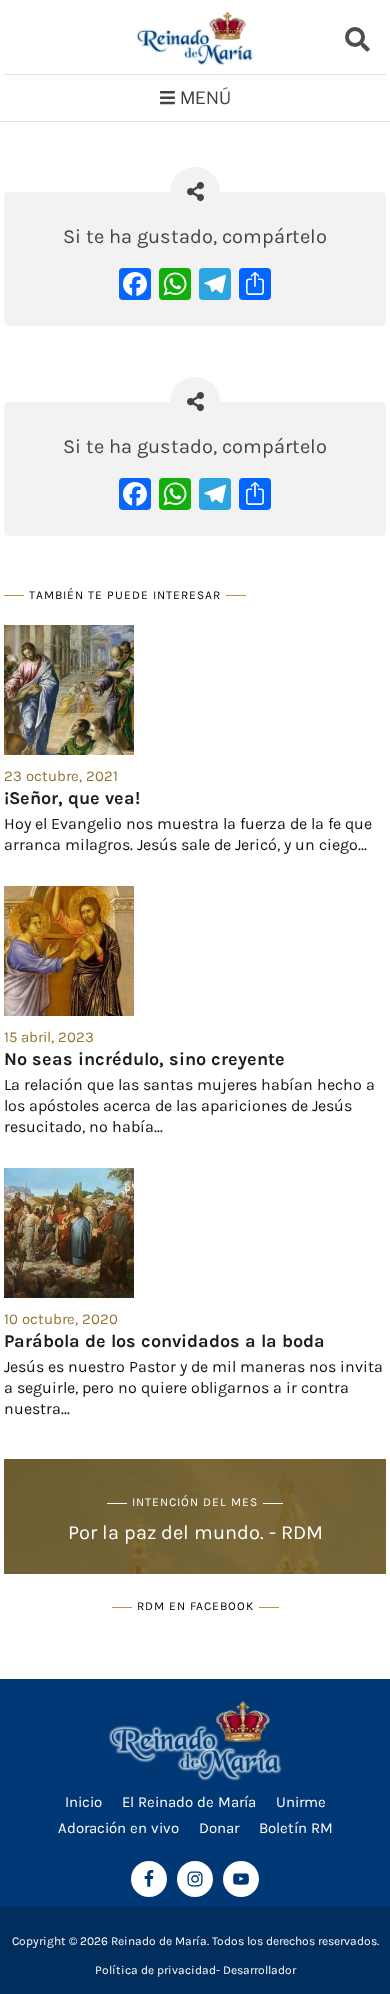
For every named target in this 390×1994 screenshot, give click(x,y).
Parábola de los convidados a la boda (164, 1341)
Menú (205, 98)
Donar (219, 1828)
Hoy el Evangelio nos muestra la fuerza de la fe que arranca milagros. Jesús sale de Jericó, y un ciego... (188, 834)
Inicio (83, 1802)
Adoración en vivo (118, 1828)
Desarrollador (259, 1970)
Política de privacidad (155, 1970)
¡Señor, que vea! (72, 798)
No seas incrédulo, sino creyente (144, 1059)
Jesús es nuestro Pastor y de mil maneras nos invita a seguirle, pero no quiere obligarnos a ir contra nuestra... (193, 1387)
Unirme (301, 1802)
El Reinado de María (189, 1802)
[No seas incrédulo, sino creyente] (195, 951)
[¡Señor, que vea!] (195, 690)
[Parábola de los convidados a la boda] (195, 1233)
